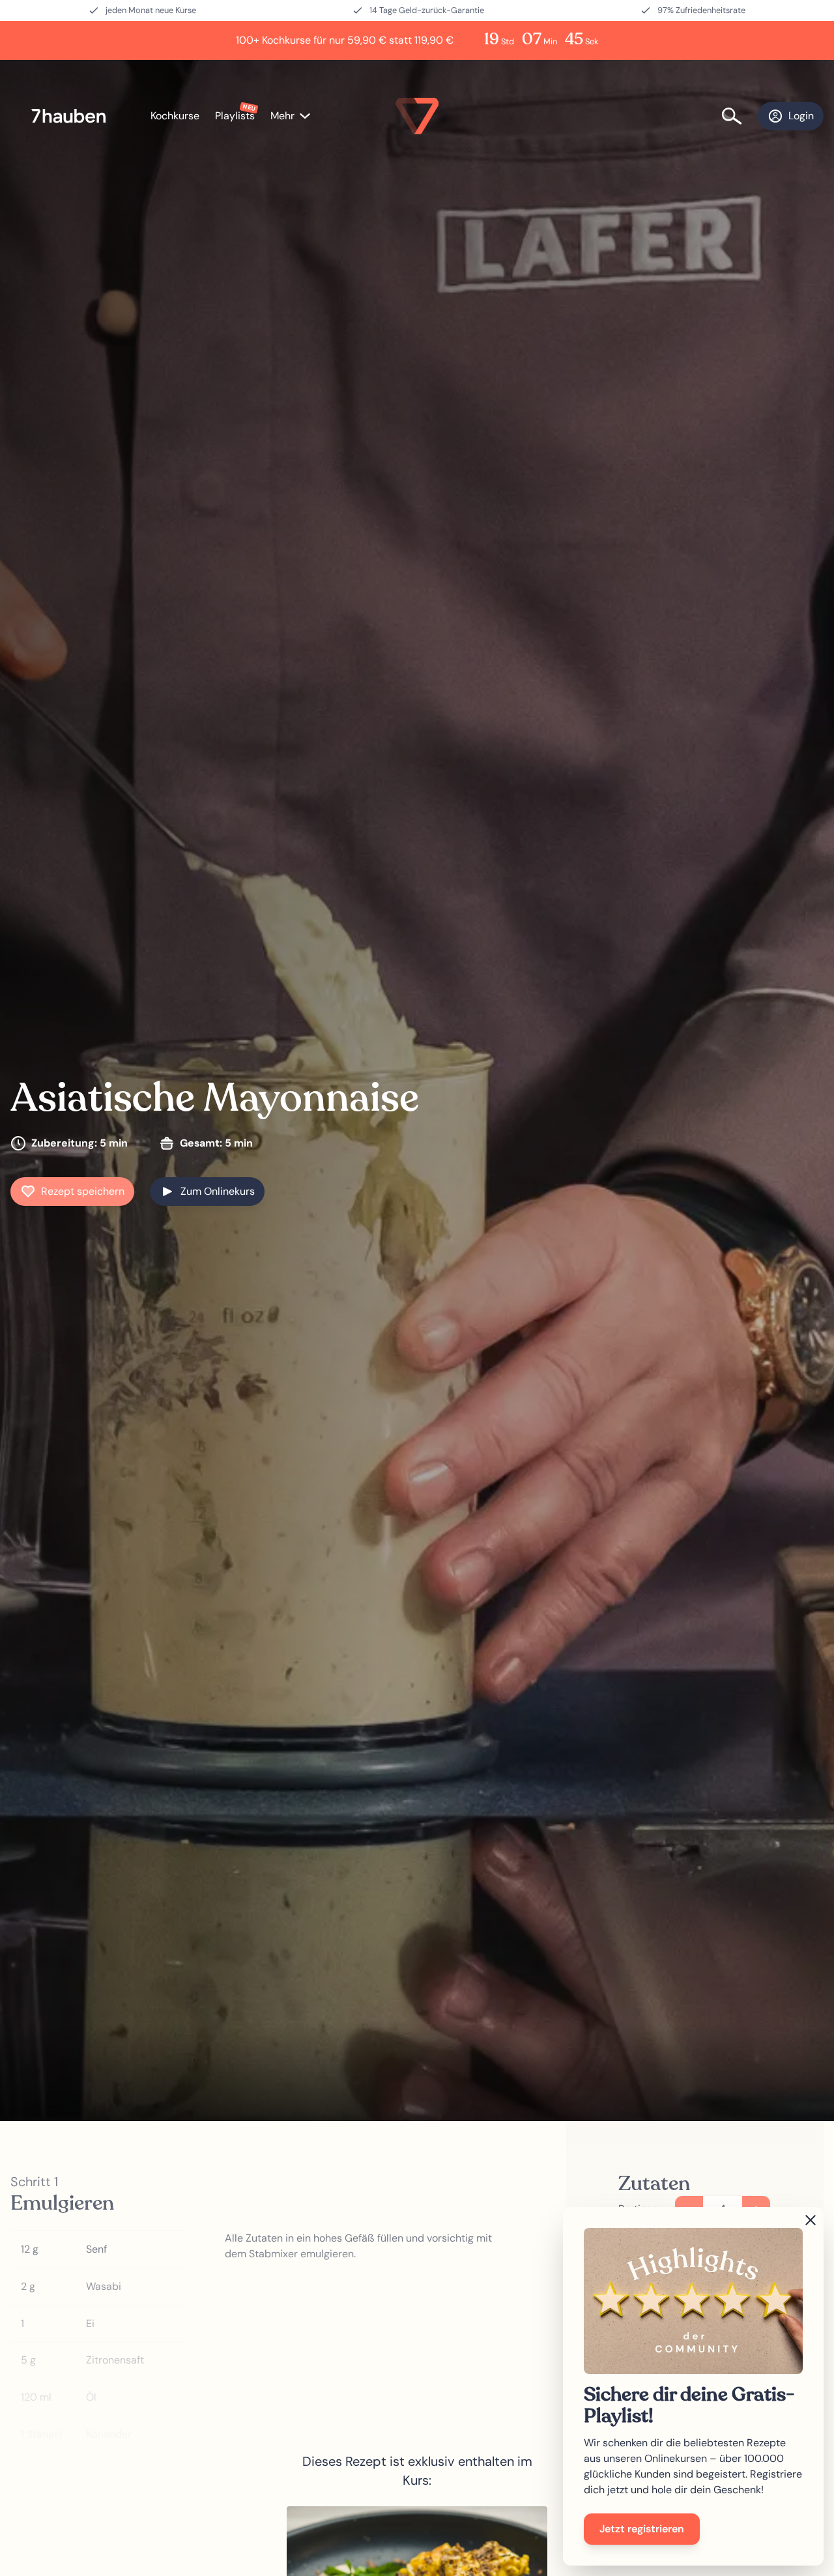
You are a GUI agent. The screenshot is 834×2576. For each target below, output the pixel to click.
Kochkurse (175, 116)
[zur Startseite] (75, 116)
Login (801, 116)
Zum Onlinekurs (218, 1191)
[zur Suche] (740, 116)
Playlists (235, 116)
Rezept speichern (83, 1191)
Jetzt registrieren (642, 2529)
